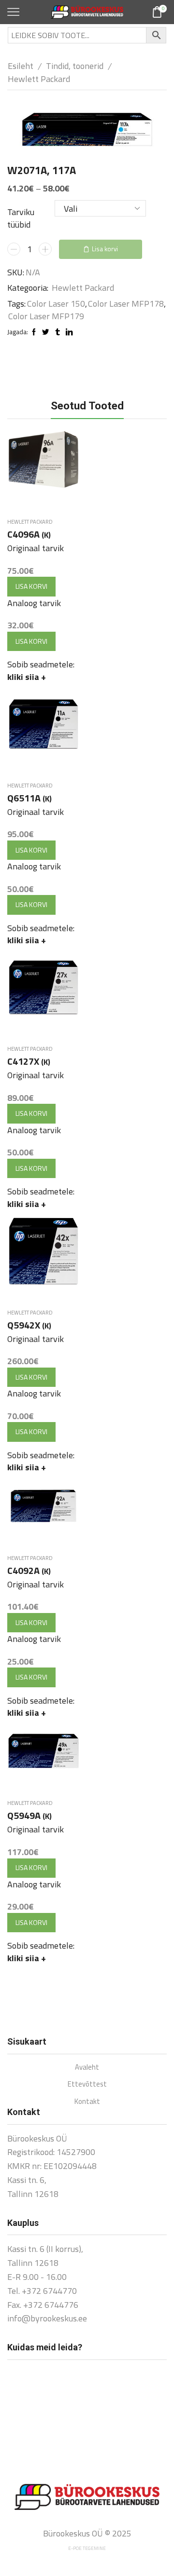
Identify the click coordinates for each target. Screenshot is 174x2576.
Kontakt (87, 2101)
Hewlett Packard (39, 79)
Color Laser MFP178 (126, 304)
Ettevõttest (87, 2084)
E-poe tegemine (87, 2548)
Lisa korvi (105, 249)
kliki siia (27, 677)
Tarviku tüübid (21, 218)
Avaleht (87, 2067)
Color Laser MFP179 (46, 316)
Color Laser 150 (56, 304)
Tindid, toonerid (75, 66)
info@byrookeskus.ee (47, 2318)
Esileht (21, 66)
